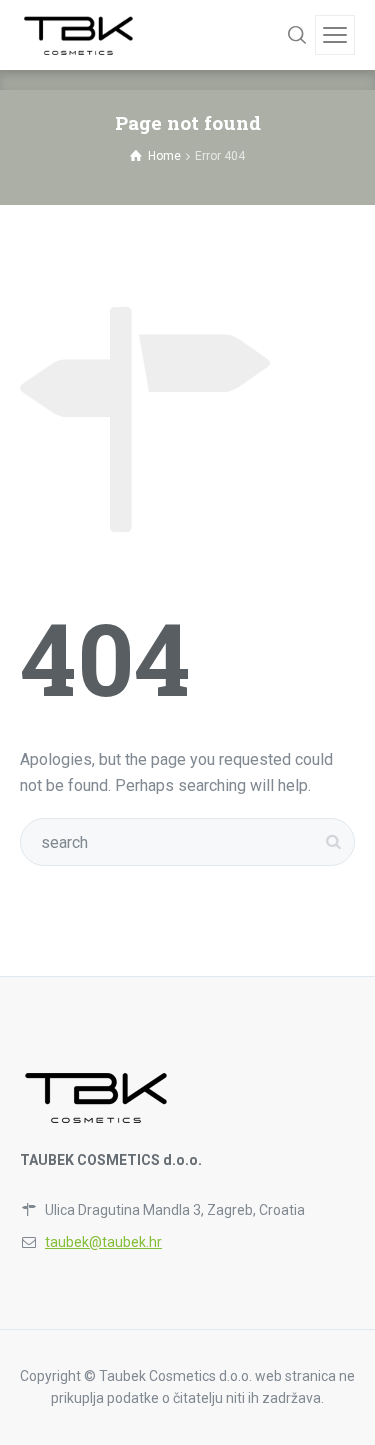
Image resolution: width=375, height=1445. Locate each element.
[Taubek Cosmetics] (79, 35)
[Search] (297, 35)
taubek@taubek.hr (103, 1242)
